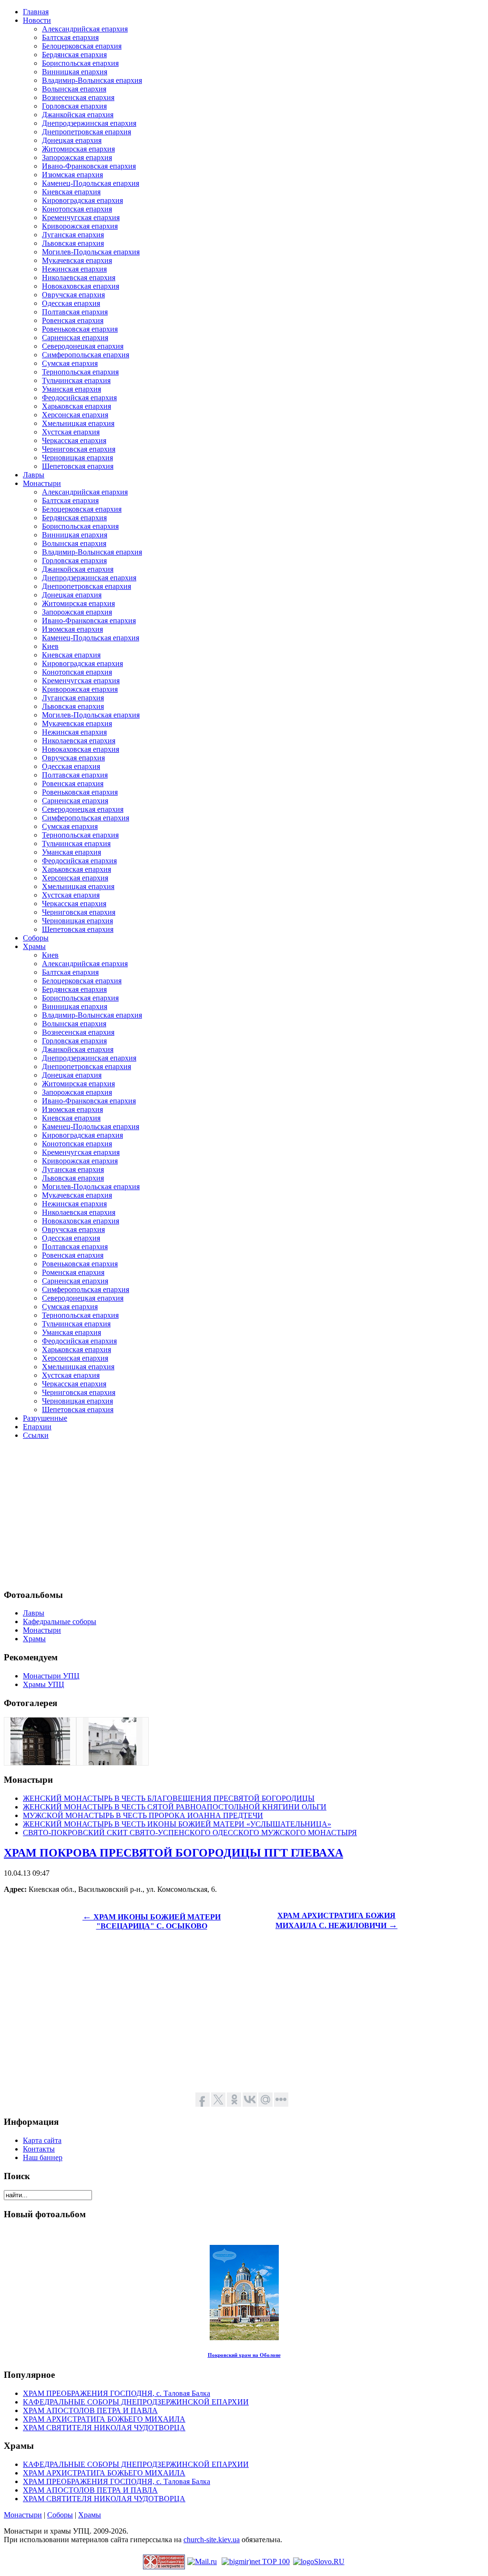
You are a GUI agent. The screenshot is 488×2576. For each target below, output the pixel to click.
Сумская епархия (70, 363)
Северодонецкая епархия (83, 346)
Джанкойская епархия (78, 115)
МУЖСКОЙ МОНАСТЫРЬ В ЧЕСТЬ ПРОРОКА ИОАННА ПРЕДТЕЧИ (143, 1815)
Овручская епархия (73, 295)
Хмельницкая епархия (78, 423)
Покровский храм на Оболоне (244, 2355)
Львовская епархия (73, 243)
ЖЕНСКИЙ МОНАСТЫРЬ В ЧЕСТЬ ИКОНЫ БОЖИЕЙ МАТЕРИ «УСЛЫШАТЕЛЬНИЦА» (177, 1824)
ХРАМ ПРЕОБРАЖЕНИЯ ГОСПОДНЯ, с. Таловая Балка (117, 2393)
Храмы (90, 2515)
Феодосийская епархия (79, 398)
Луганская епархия (73, 235)
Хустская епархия (71, 432)
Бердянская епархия (74, 55)
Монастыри (23, 2515)
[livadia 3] (112, 1763)
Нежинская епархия (74, 269)
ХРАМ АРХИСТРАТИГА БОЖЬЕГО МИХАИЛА (104, 2419)
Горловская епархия (74, 106)
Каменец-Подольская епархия (91, 183)
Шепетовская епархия (78, 466)
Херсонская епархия (75, 415)
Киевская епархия (71, 192)
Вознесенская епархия (78, 97)
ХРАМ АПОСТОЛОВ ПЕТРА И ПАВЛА (90, 2410)
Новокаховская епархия (81, 286)
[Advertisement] (244, 1514)
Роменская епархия (73, 1272)
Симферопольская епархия (86, 355)
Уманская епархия (71, 389)
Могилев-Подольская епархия (91, 252)
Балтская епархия (70, 37)
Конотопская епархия (77, 209)
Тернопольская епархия (80, 372)
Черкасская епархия (74, 440)
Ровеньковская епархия (80, 329)
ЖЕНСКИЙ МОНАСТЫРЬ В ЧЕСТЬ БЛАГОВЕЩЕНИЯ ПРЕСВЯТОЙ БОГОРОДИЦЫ (169, 1798)
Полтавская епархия (75, 312)
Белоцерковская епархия (82, 46)
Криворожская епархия (80, 226)
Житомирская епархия (78, 149)
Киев (50, 646)
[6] (40, 1763)
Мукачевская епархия (77, 260)
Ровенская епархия (73, 320)
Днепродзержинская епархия (89, 123)
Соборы (60, 2515)
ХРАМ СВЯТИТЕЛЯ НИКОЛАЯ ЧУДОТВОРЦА (104, 2428)
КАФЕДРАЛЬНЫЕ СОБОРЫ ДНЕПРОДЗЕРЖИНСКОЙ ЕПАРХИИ (136, 2402)
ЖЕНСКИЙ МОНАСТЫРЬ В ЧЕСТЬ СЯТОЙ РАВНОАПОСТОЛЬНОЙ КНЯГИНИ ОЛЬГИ (175, 1807)
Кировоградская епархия (82, 200)
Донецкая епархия (72, 140)
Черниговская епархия (79, 449)
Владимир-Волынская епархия (92, 80)
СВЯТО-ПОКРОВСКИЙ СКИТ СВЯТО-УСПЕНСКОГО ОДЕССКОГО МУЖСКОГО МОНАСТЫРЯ (190, 1833)
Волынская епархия (74, 89)
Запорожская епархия (77, 157)
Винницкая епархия (75, 72)
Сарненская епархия (75, 338)
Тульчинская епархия (76, 380)
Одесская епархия (71, 303)
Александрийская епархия (85, 29)
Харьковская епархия (76, 406)
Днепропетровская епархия (86, 132)
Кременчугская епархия (81, 217)
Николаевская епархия (79, 278)
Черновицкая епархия (77, 458)
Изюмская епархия (72, 175)
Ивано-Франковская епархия (89, 166)
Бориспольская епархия (80, 63)
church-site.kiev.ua (212, 2540)
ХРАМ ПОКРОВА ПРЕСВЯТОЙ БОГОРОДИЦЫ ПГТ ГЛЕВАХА (173, 1853)
